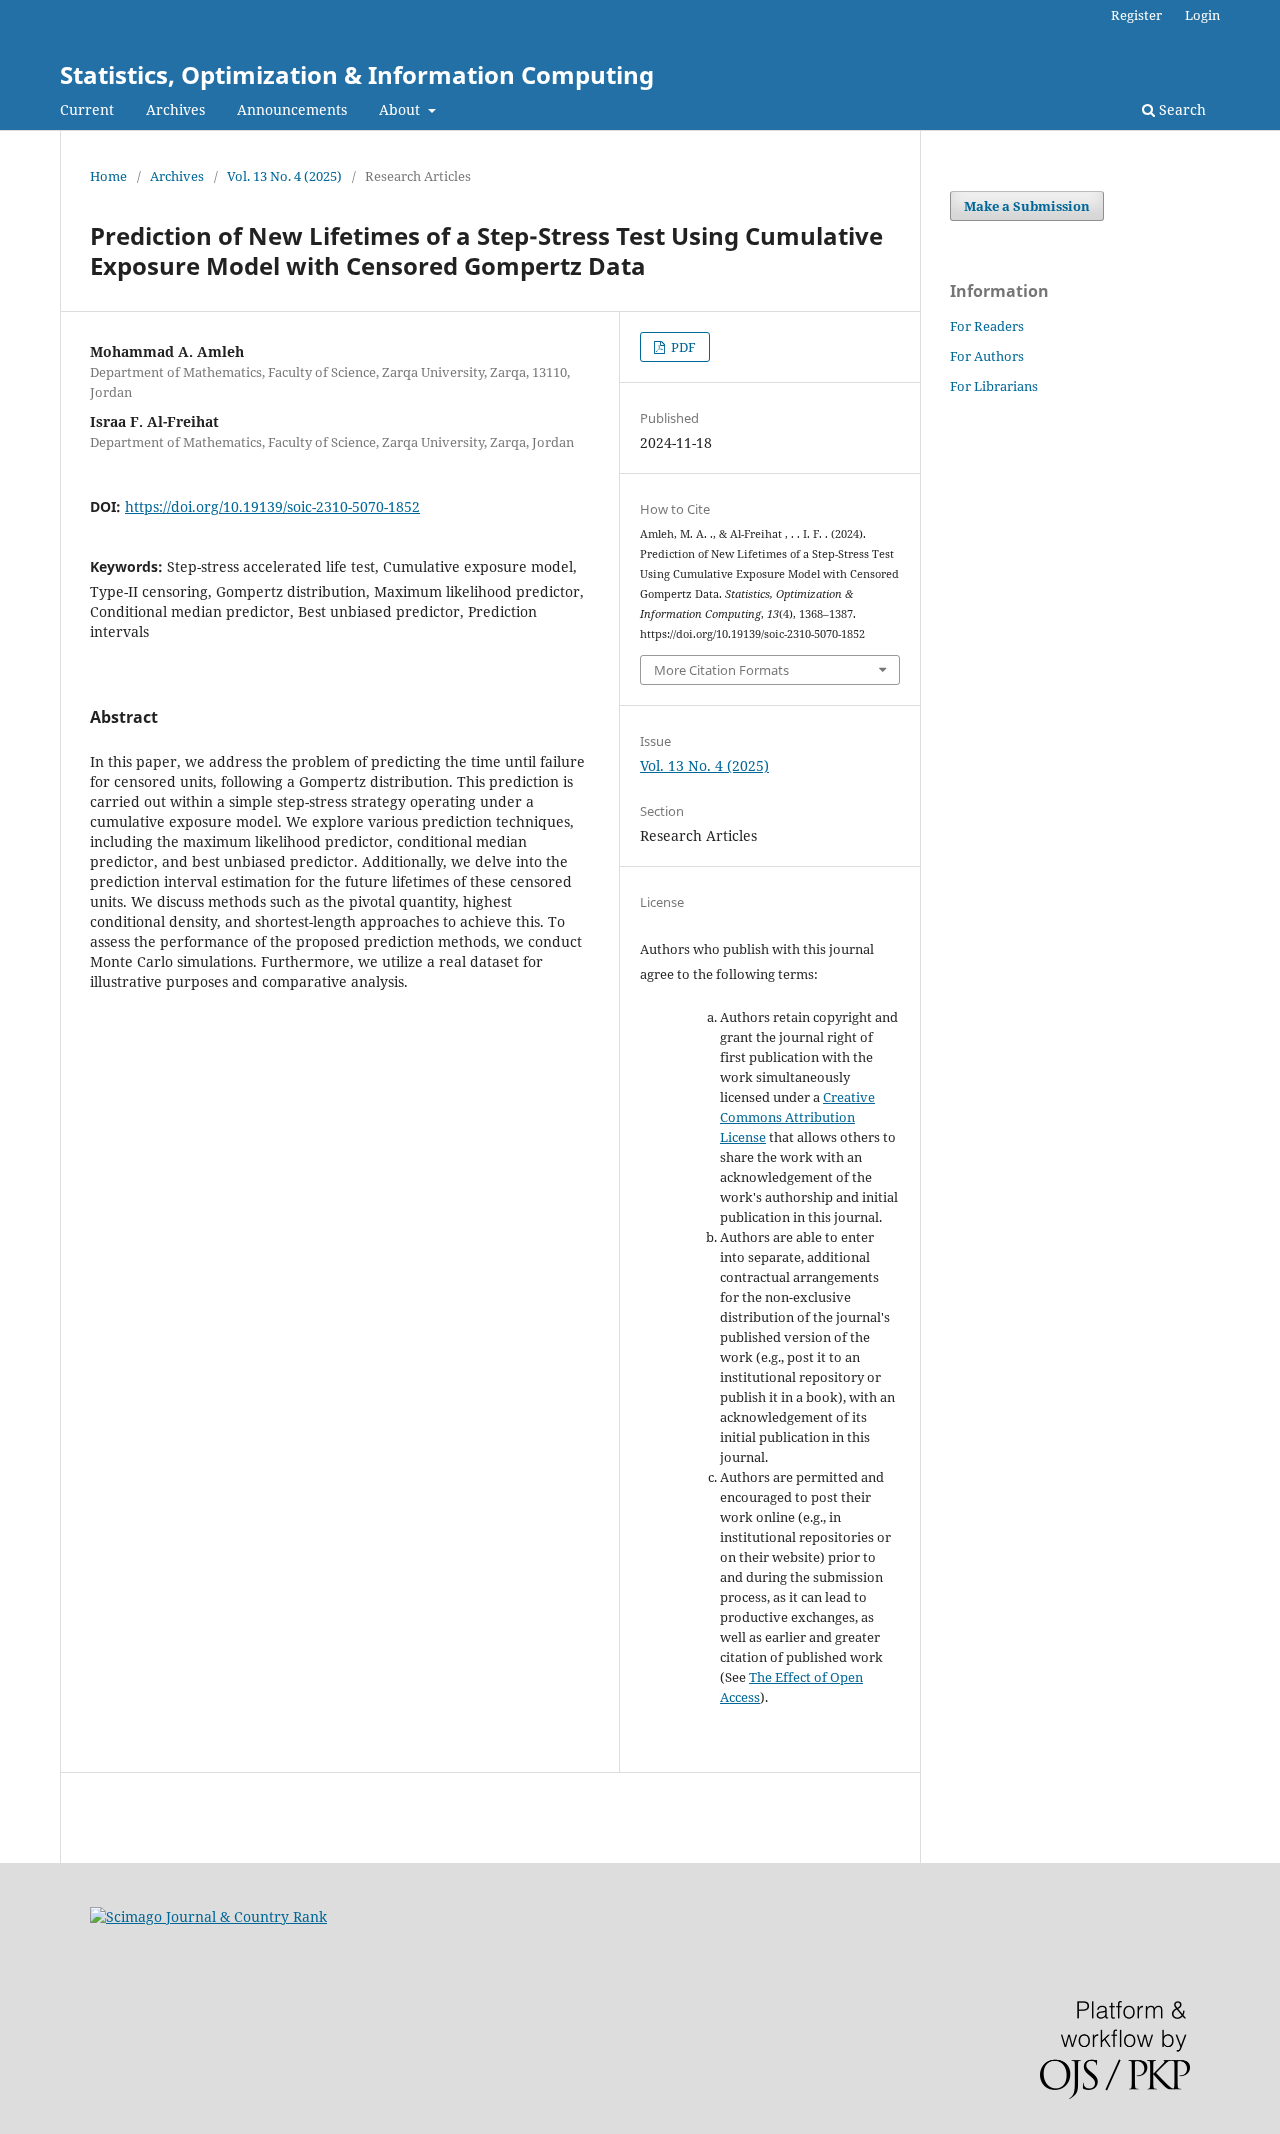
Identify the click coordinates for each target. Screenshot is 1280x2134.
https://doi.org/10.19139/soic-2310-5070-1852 (272, 506)
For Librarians (994, 386)
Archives (175, 109)
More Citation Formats (721, 670)
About (401, 109)
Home (108, 176)
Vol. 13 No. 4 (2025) (284, 176)
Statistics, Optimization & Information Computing (357, 74)
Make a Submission (1027, 206)
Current (87, 109)
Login (1202, 15)
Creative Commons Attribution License (797, 1117)
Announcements (292, 109)
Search (1180, 109)
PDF (682, 347)
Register (1136, 15)
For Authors (987, 356)
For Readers (987, 326)
